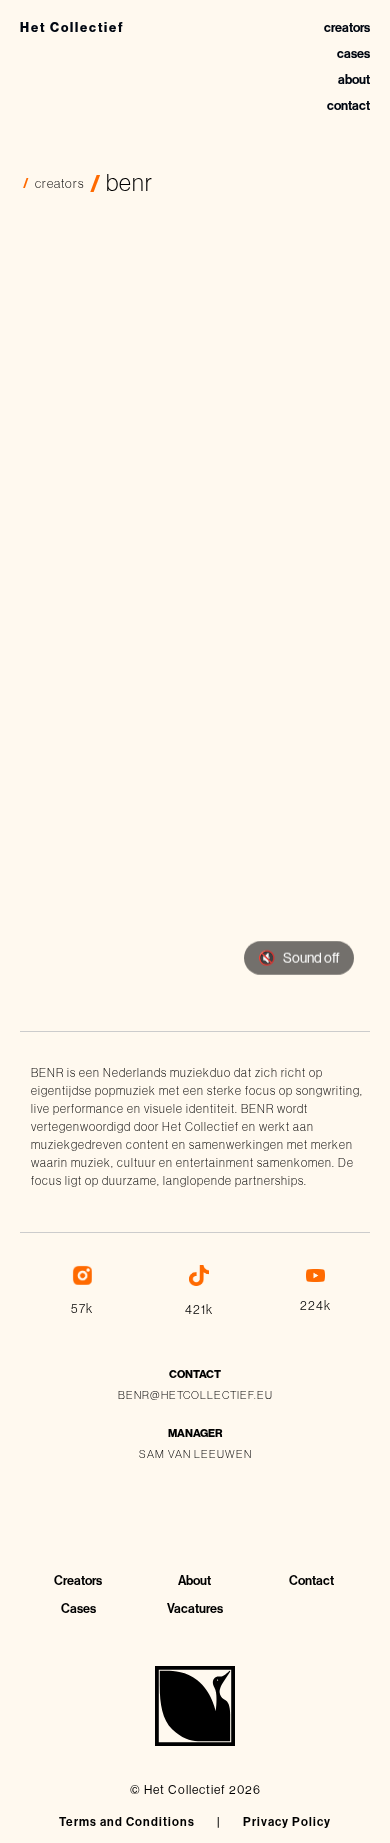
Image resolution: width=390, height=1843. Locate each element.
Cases (78, 1608)
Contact (311, 1580)
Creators (78, 1580)
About (194, 1580)
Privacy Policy (287, 1822)
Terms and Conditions (127, 1822)
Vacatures (195, 1608)
